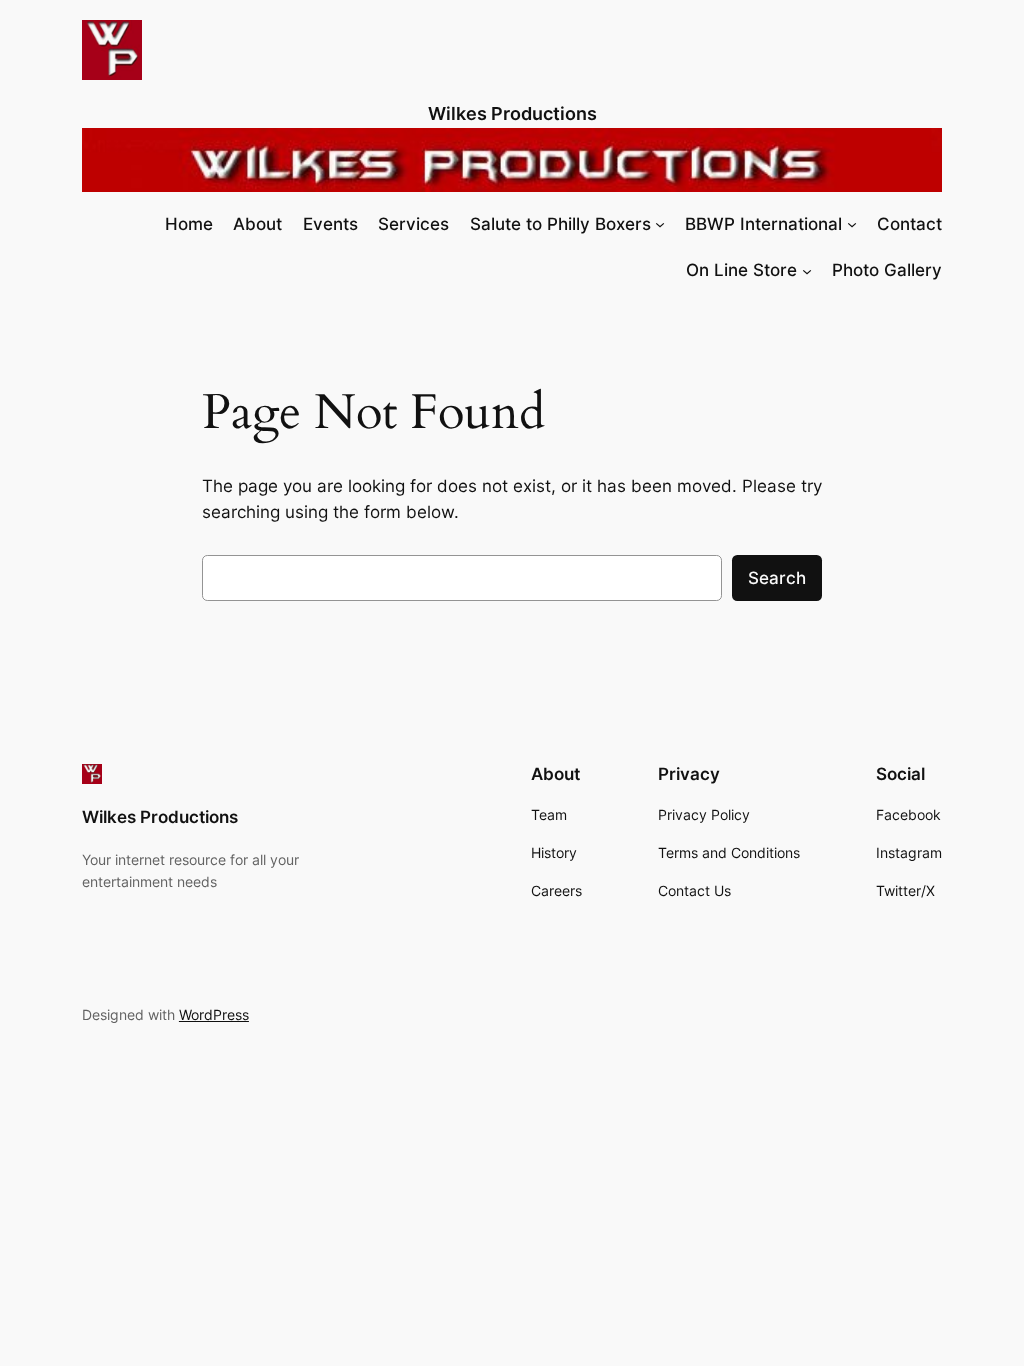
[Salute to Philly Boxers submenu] (660, 224)
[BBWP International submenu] (852, 224)
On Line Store (741, 270)
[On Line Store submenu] (807, 270)
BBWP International (763, 224)
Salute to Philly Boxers (560, 224)
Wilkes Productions (512, 113)
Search (777, 578)
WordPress (214, 1014)
